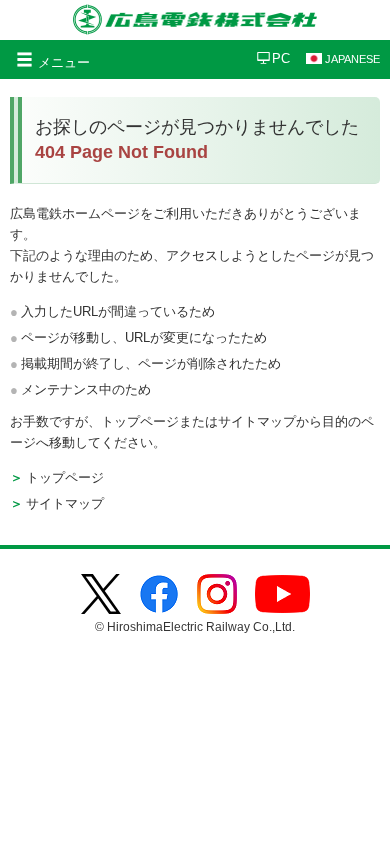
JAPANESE (352, 59)
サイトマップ (65, 503)
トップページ (65, 477)
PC (281, 58)
